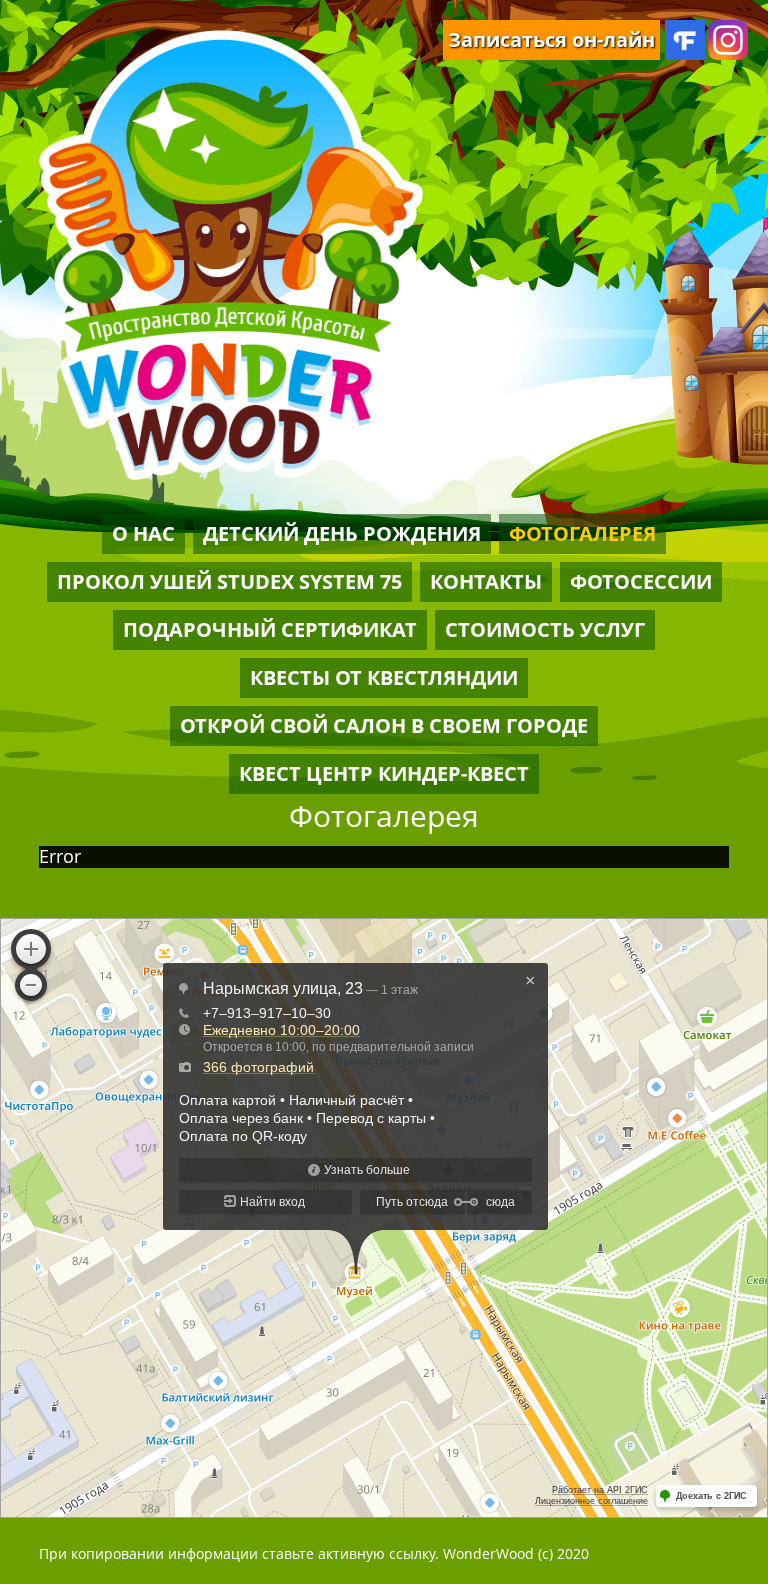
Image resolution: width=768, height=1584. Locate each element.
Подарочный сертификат (270, 629)
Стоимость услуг (545, 629)
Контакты (486, 581)
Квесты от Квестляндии (384, 677)
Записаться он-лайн (551, 39)
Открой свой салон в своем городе (384, 725)
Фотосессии (641, 581)
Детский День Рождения (342, 533)
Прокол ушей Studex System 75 (229, 581)
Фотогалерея (582, 533)
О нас (143, 533)
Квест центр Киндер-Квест (384, 773)
